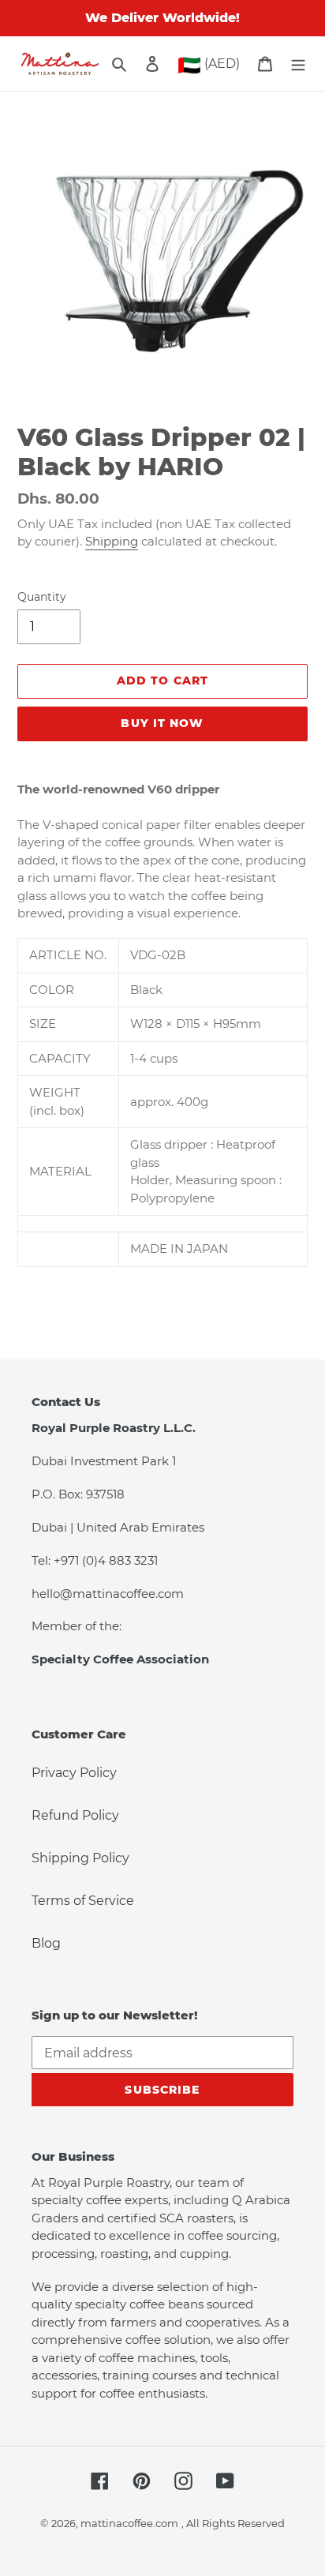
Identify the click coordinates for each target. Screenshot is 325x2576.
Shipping (112, 541)
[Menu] (298, 64)
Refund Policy (75, 1815)
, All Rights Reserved (233, 2523)
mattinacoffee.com (129, 2523)
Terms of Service (83, 1901)
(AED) (209, 65)
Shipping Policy (80, 1858)
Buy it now (162, 723)
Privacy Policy (74, 1773)
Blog (46, 1943)
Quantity (42, 597)
